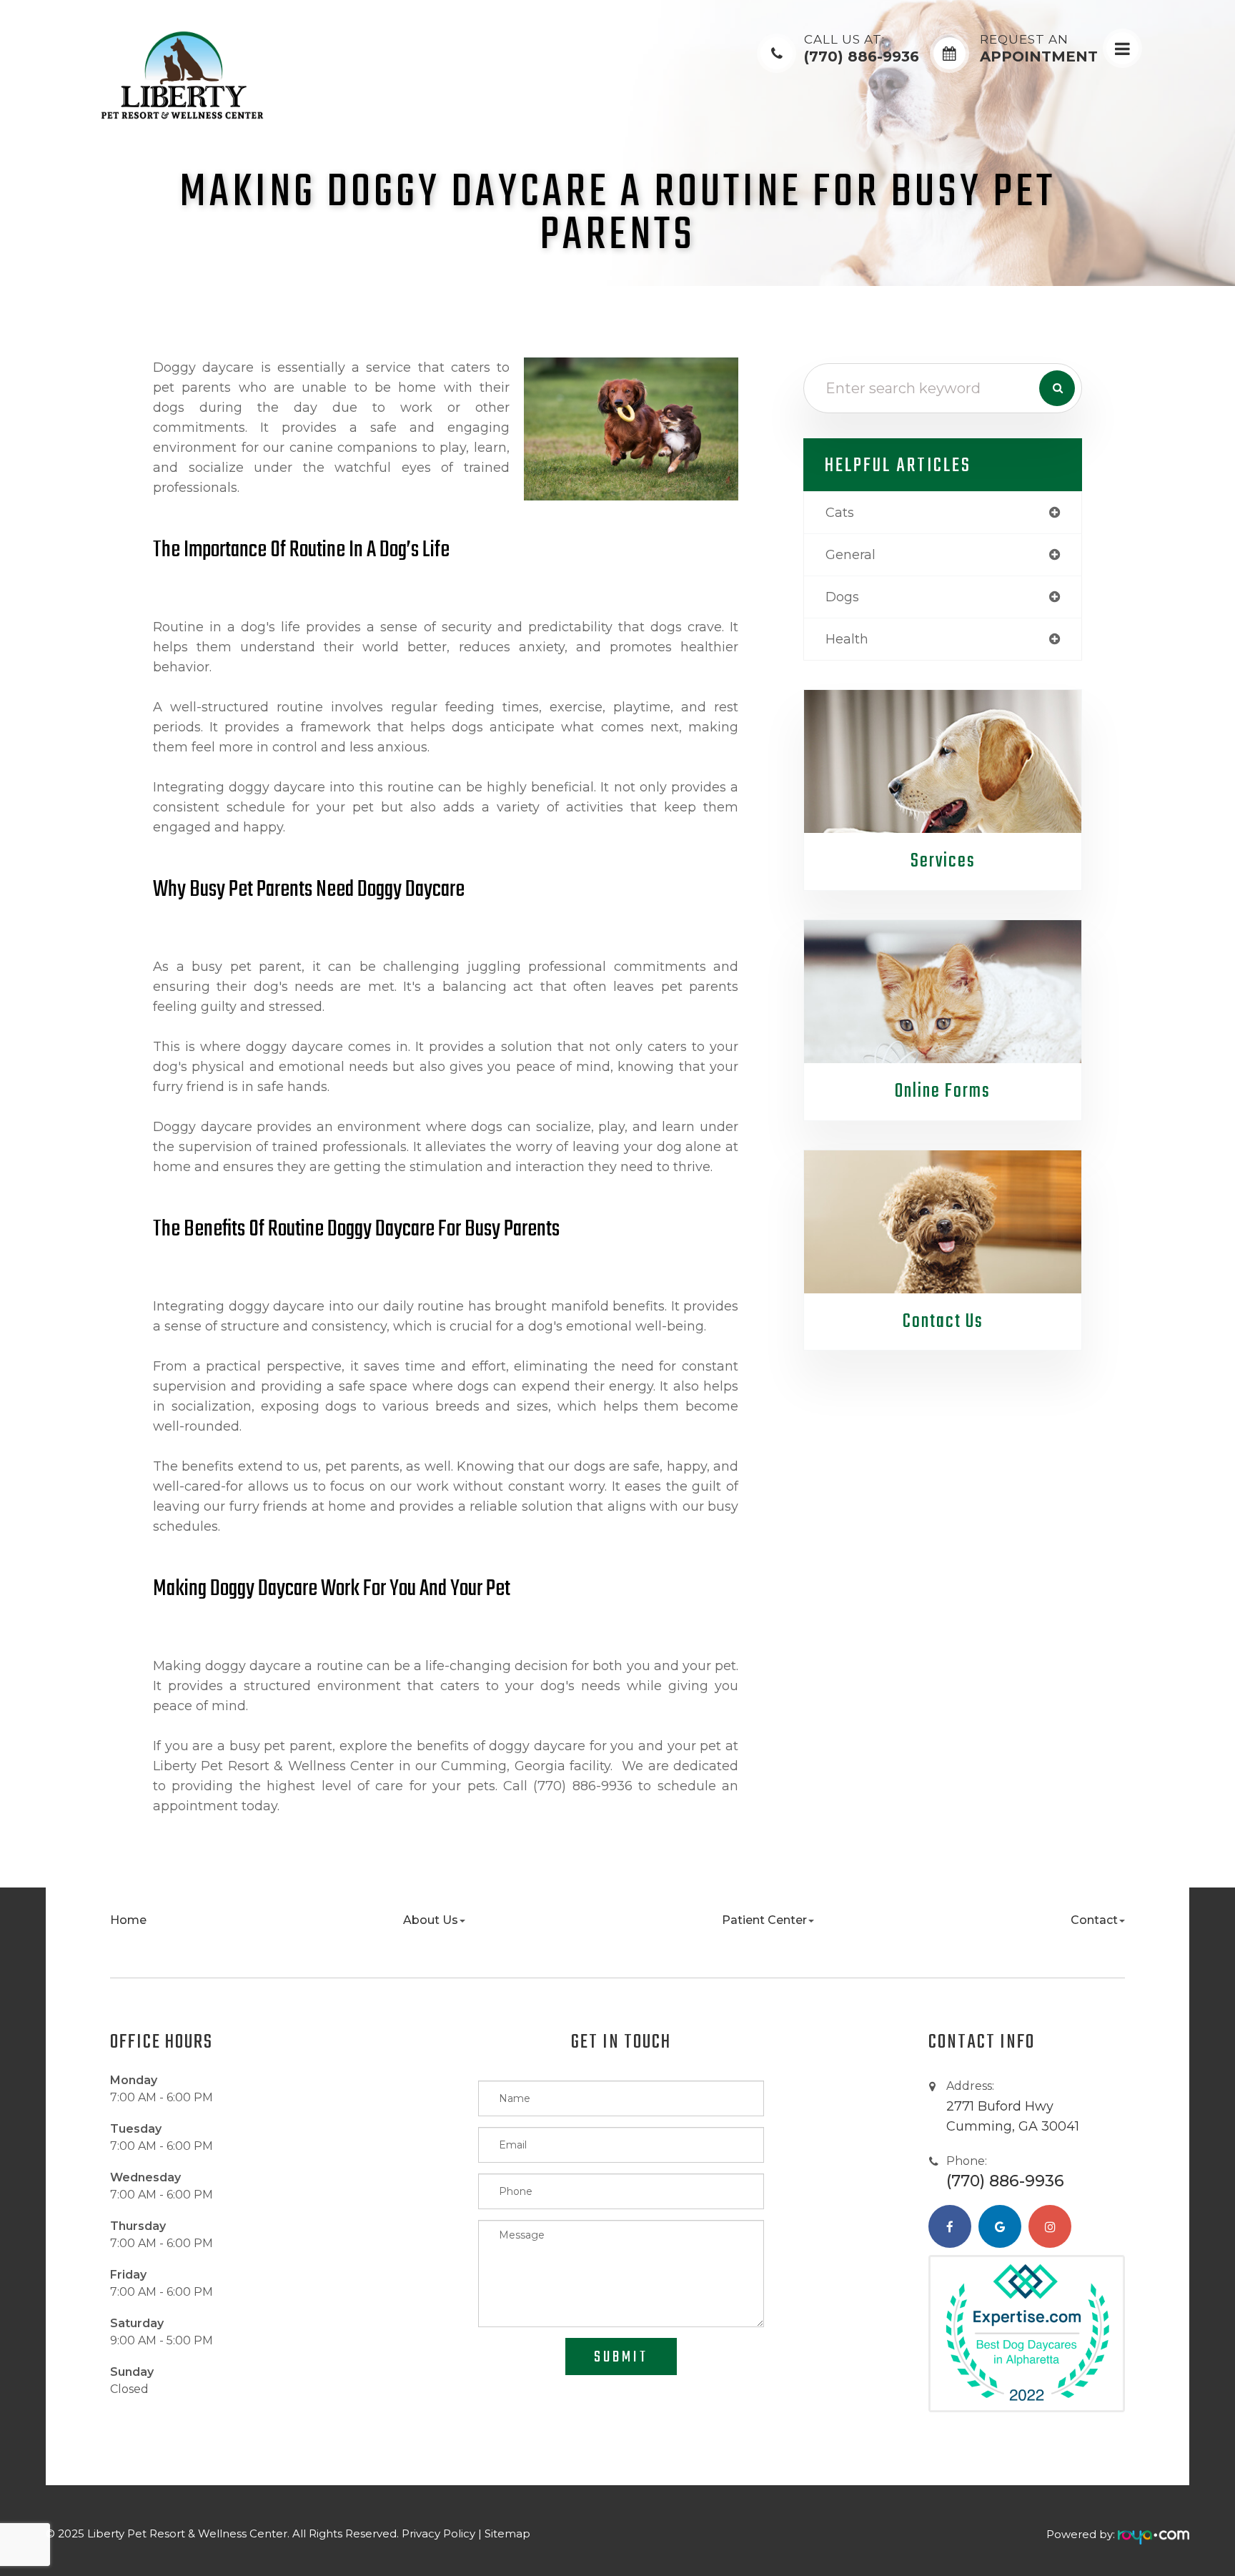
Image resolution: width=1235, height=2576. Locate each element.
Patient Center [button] (764, 1920)
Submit (621, 2357)
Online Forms (943, 1091)
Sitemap (507, 2533)
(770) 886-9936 (862, 49)
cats (840, 513)
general (850, 555)
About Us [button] (431, 1920)
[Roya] (1154, 2534)
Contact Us (943, 1322)
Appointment (1039, 49)
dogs (842, 597)
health (847, 639)
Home (128, 1920)
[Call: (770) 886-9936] (777, 53)
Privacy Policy (438, 2533)
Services (943, 861)
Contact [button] (1094, 1920)
